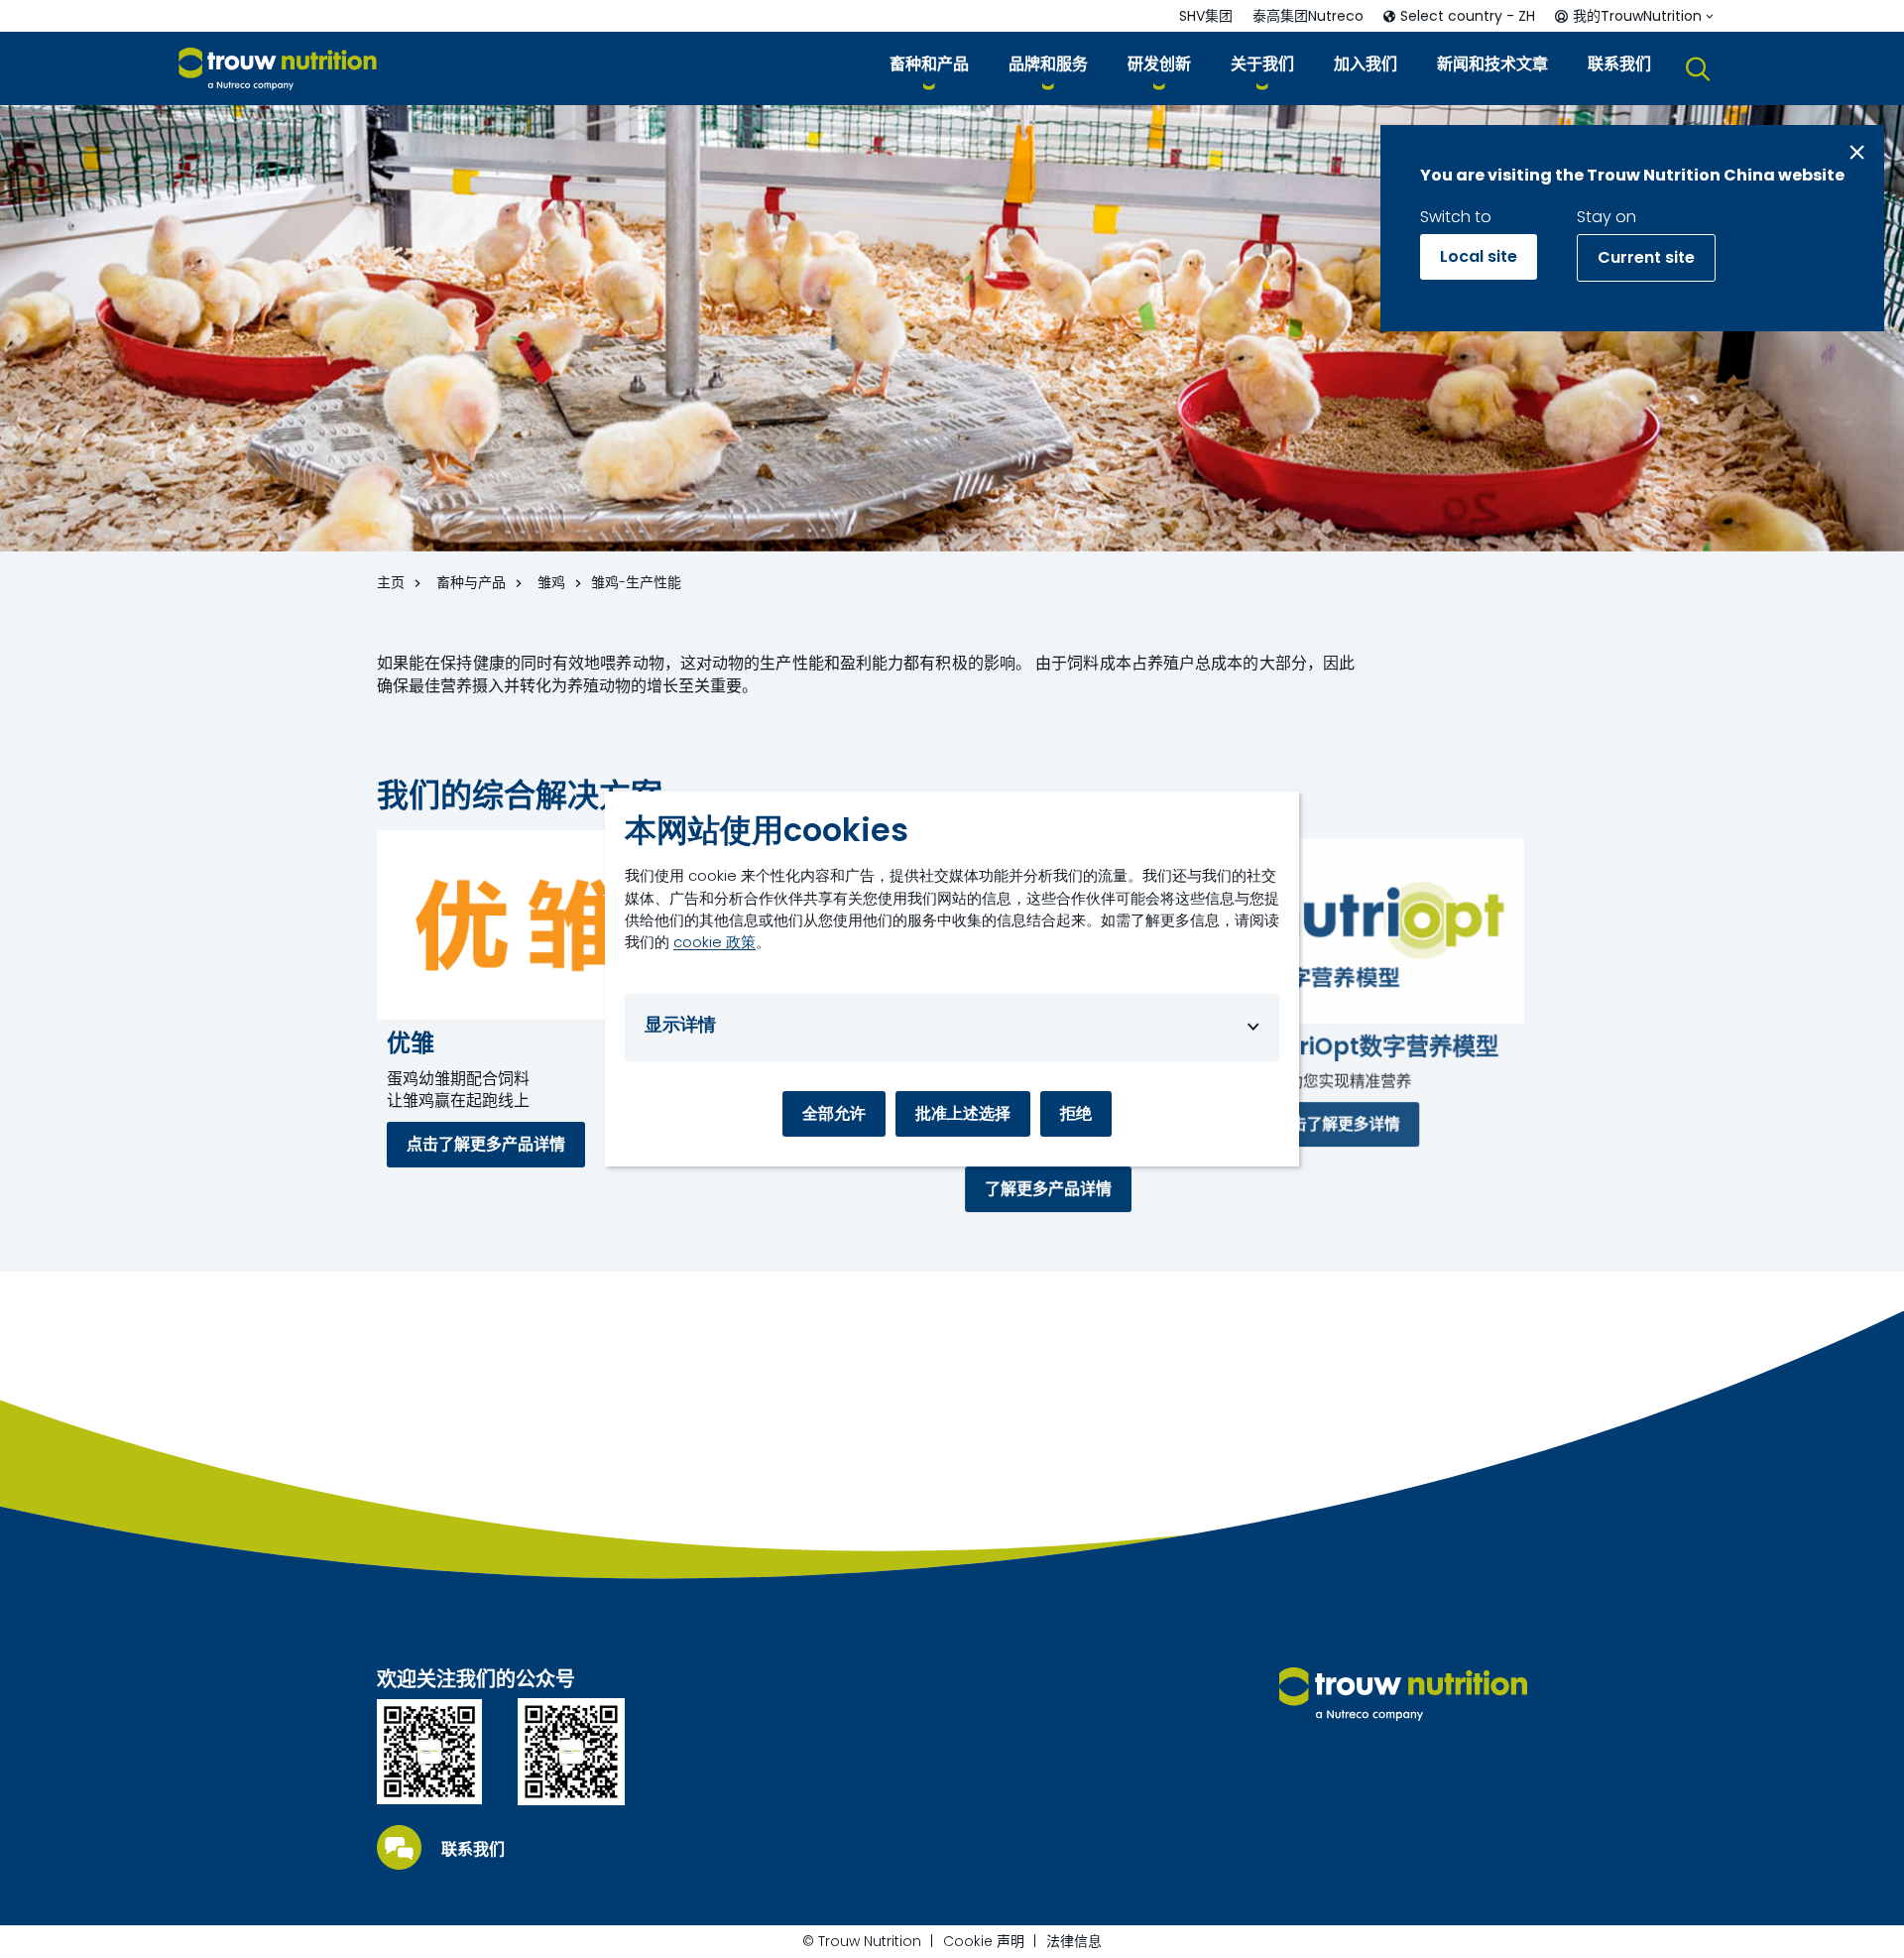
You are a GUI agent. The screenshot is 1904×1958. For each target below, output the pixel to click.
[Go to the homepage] (1403, 1694)
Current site (1646, 257)
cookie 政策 (714, 942)
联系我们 (473, 1850)
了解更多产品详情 (1048, 1189)
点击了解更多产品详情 (486, 1144)
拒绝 (1076, 1113)
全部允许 (834, 1113)
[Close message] (1857, 152)
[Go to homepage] (278, 69)
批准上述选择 (963, 1113)
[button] (929, 68)
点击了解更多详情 (1337, 1124)
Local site (1479, 256)
